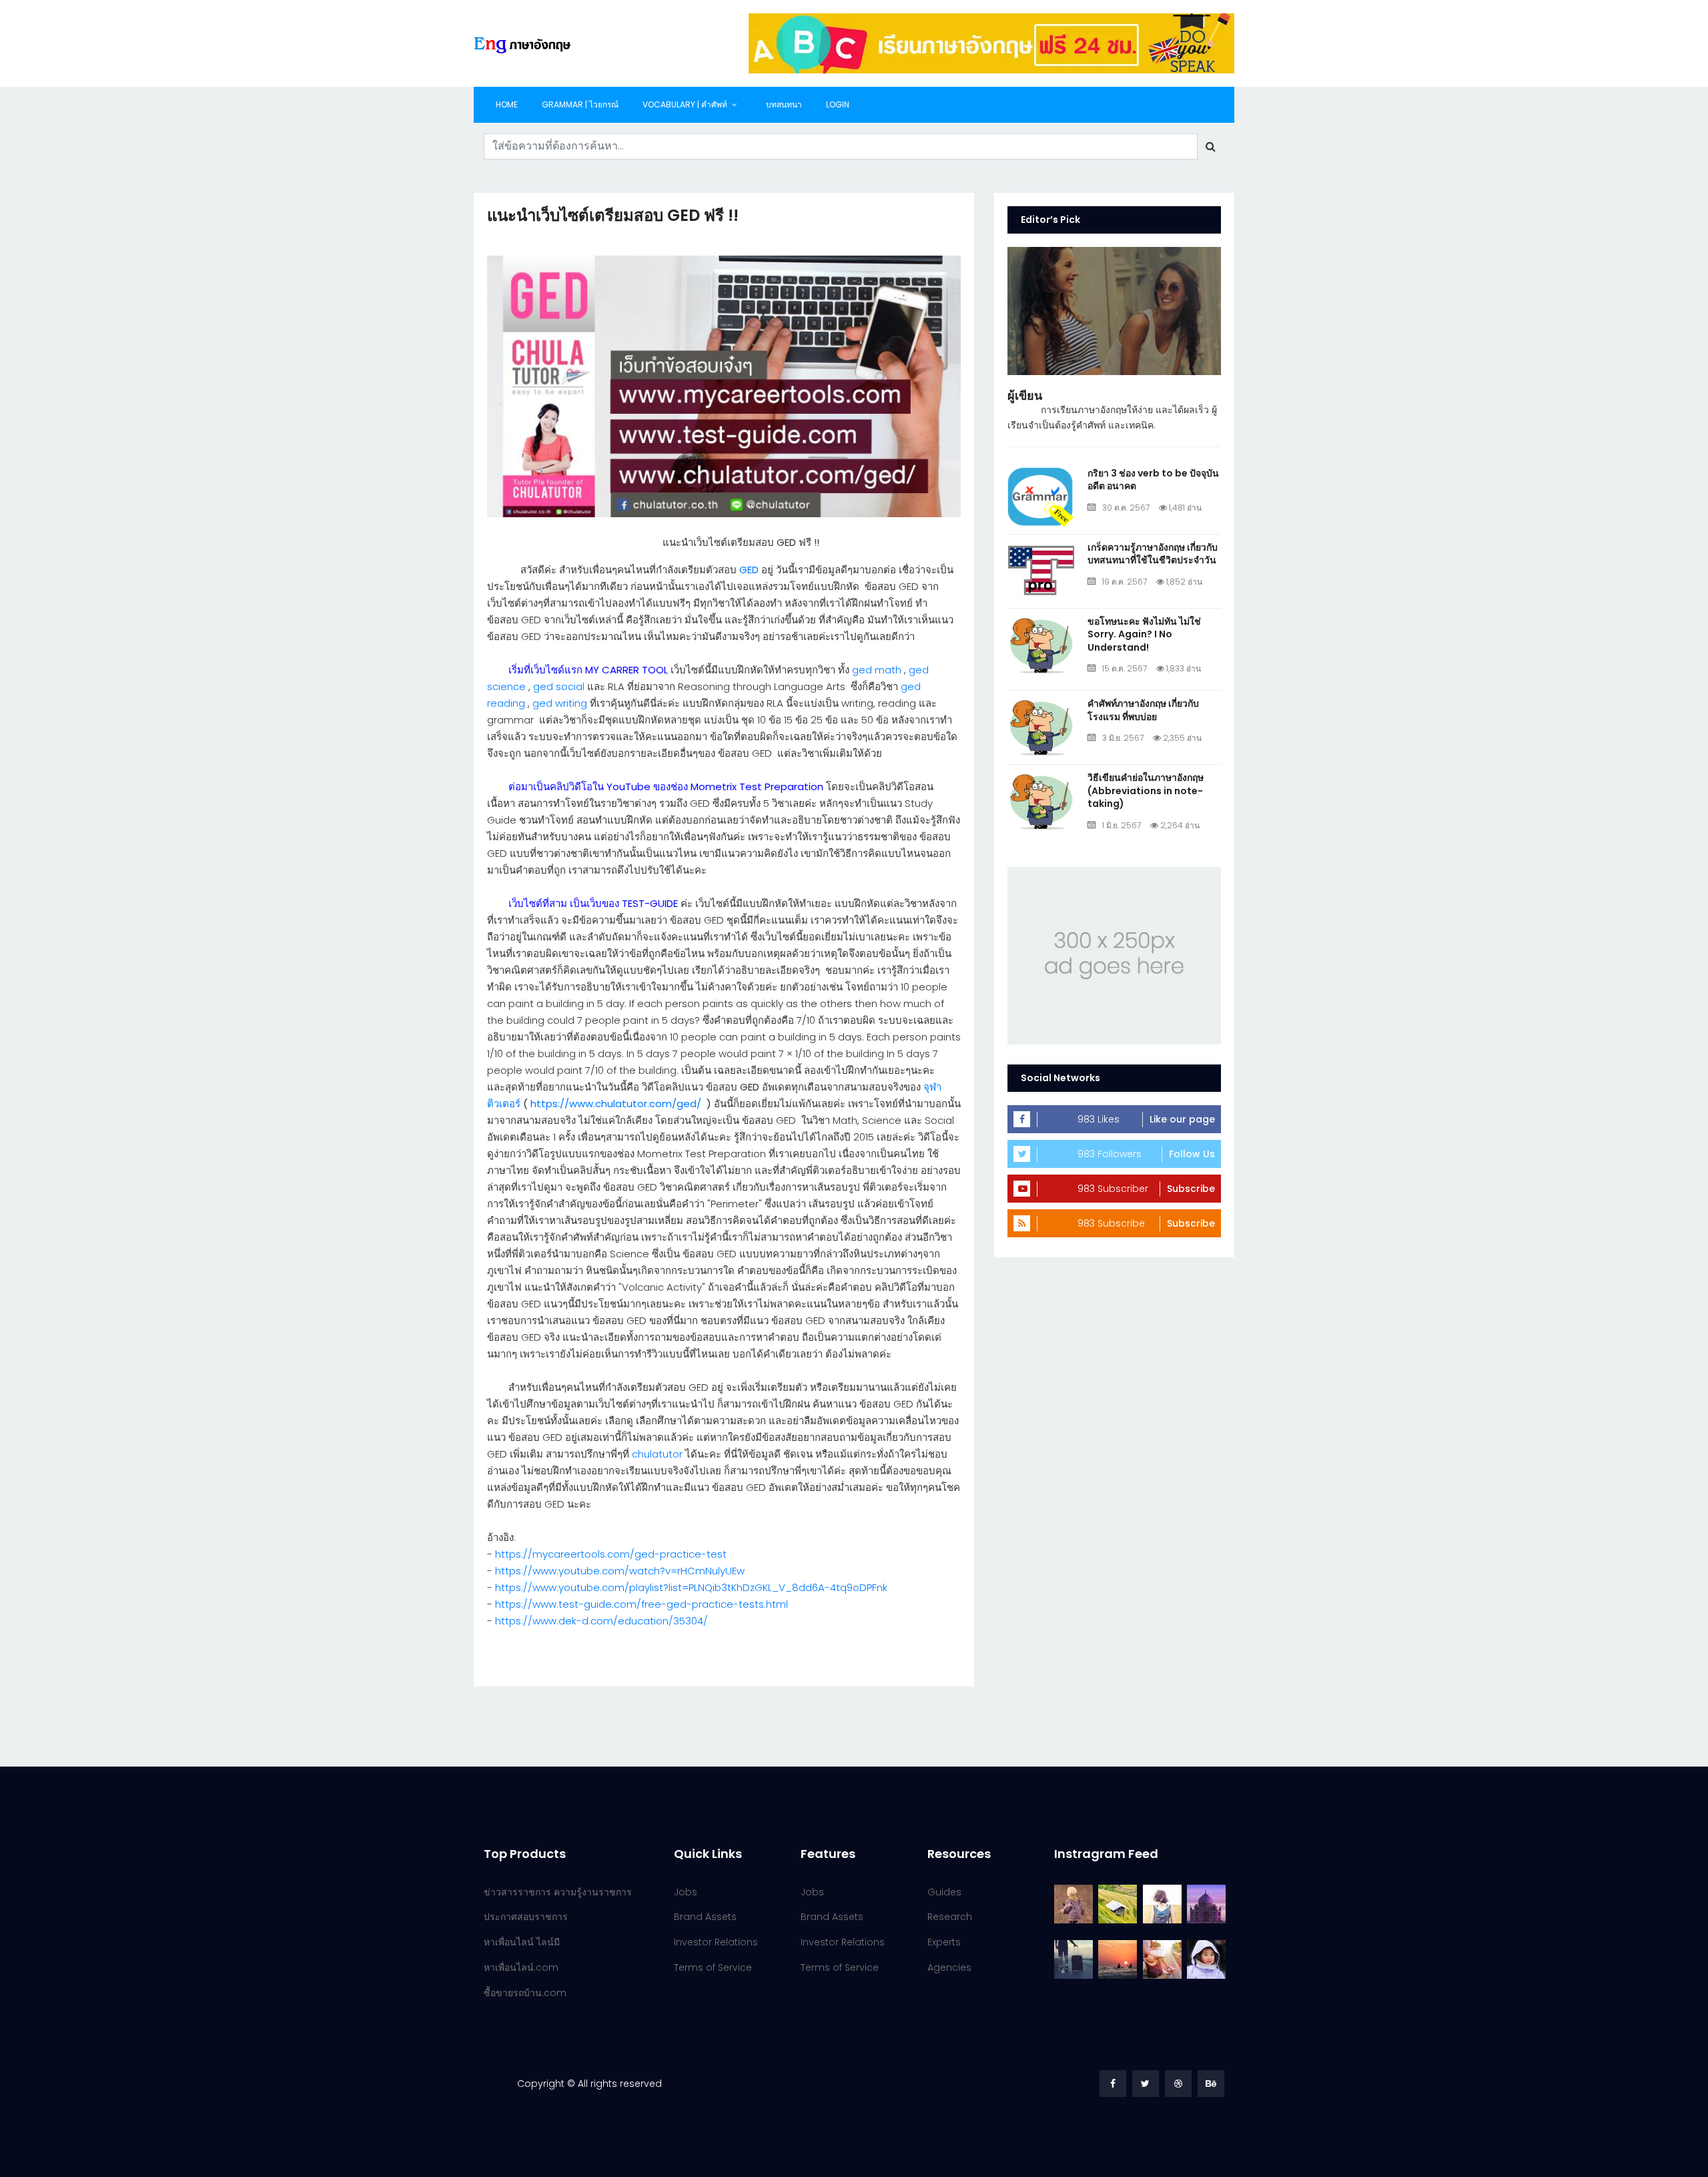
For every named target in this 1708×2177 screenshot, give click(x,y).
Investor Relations (716, 1942)
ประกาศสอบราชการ (526, 1917)
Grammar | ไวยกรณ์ (580, 104)
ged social (559, 686)
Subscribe (1191, 1189)
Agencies (949, 1967)
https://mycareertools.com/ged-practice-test (611, 1554)
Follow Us (1192, 1154)
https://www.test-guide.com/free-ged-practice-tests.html (642, 1604)
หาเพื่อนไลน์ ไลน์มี (522, 1942)
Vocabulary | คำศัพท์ (685, 104)
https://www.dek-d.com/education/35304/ (601, 1621)
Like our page (1182, 1119)
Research (950, 1917)
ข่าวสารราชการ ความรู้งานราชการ (558, 1892)
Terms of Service (713, 1967)
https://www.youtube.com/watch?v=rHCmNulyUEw (620, 1571)
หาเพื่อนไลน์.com (521, 1967)
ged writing (560, 703)
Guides (944, 1892)
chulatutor (657, 1454)
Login (838, 104)
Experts (944, 1942)
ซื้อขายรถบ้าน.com (525, 1993)
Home (507, 104)
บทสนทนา (784, 104)
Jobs (686, 1892)
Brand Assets (705, 1917)
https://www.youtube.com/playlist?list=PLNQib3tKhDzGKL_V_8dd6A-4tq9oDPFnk (691, 1587)
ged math (877, 670)
